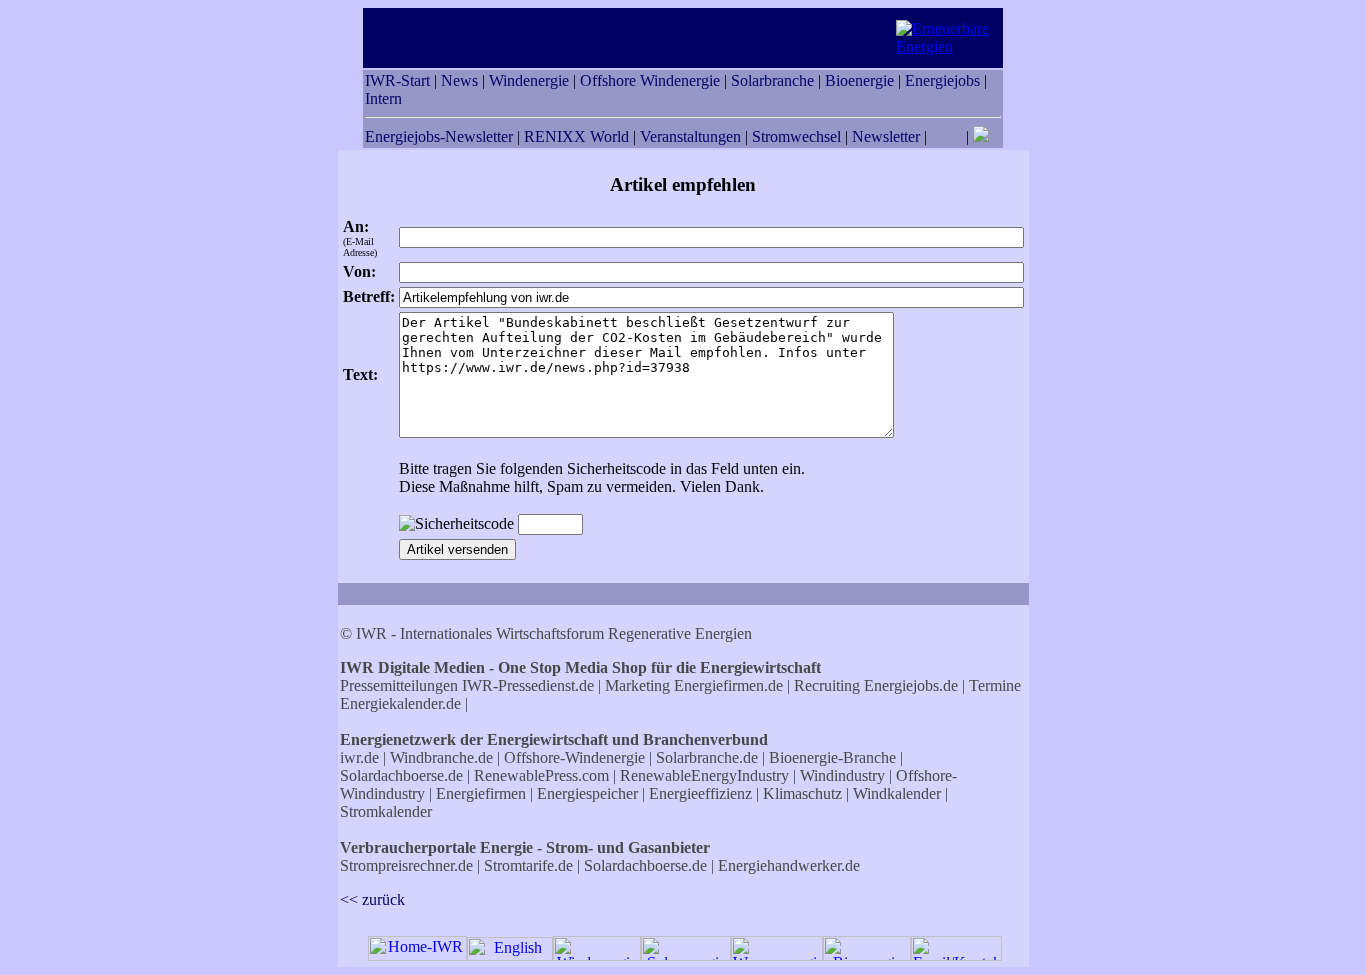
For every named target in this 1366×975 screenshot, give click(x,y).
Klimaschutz (802, 793)
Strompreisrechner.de (406, 865)
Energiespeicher (587, 793)
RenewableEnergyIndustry (704, 775)
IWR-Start (397, 80)
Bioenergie (859, 80)
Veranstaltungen (690, 136)
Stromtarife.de (528, 865)
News (459, 80)
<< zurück (372, 899)
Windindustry (842, 775)
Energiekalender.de (400, 703)
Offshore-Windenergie (574, 757)
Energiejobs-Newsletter (439, 136)
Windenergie (529, 80)
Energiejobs (942, 80)
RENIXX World (576, 136)
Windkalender (897, 793)
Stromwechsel (796, 136)
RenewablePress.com (541, 775)
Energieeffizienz (700, 793)
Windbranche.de (441, 757)
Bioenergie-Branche (832, 757)
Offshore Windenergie (650, 80)
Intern (383, 98)
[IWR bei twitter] (981, 136)
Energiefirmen (481, 793)
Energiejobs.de (911, 685)
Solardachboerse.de (401, 775)
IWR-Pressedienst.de (528, 685)
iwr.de (359, 757)
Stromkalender (386, 811)
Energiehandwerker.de (789, 865)
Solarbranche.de (707, 757)
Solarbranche (772, 80)
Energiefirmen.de (728, 685)
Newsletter (886, 136)
